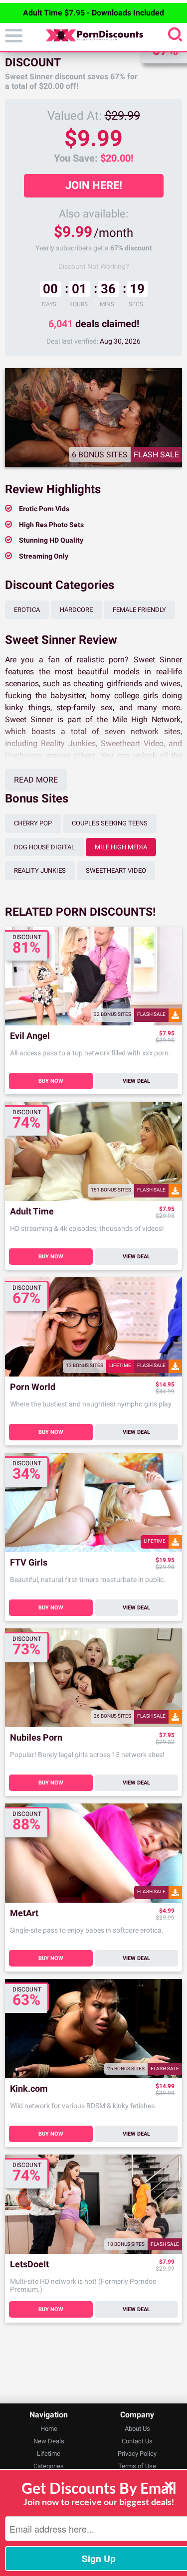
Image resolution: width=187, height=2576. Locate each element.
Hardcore (76, 610)
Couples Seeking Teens (110, 823)
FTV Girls (29, 1563)
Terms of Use (137, 2466)
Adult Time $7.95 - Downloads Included (93, 13)
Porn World (33, 1387)
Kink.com (29, 2089)
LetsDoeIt (29, 2265)
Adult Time (32, 1212)
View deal (136, 1081)
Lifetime (49, 2454)
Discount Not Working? (94, 266)
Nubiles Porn (36, 1738)
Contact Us (137, 2441)
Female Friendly (139, 610)
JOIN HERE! (94, 185)
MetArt (24, 1913)
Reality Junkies (40, 871)
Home (49, 2429)
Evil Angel (30, 1036)
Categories (49, 2466)
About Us (137, 2429)
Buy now (51, 1081)
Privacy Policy (137, 2454)
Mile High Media (121, 847)
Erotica (27, 610)
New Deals (49, 2441)
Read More (36, 780)
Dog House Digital (44, 847)
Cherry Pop (33, 823)
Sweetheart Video (116, 871)
